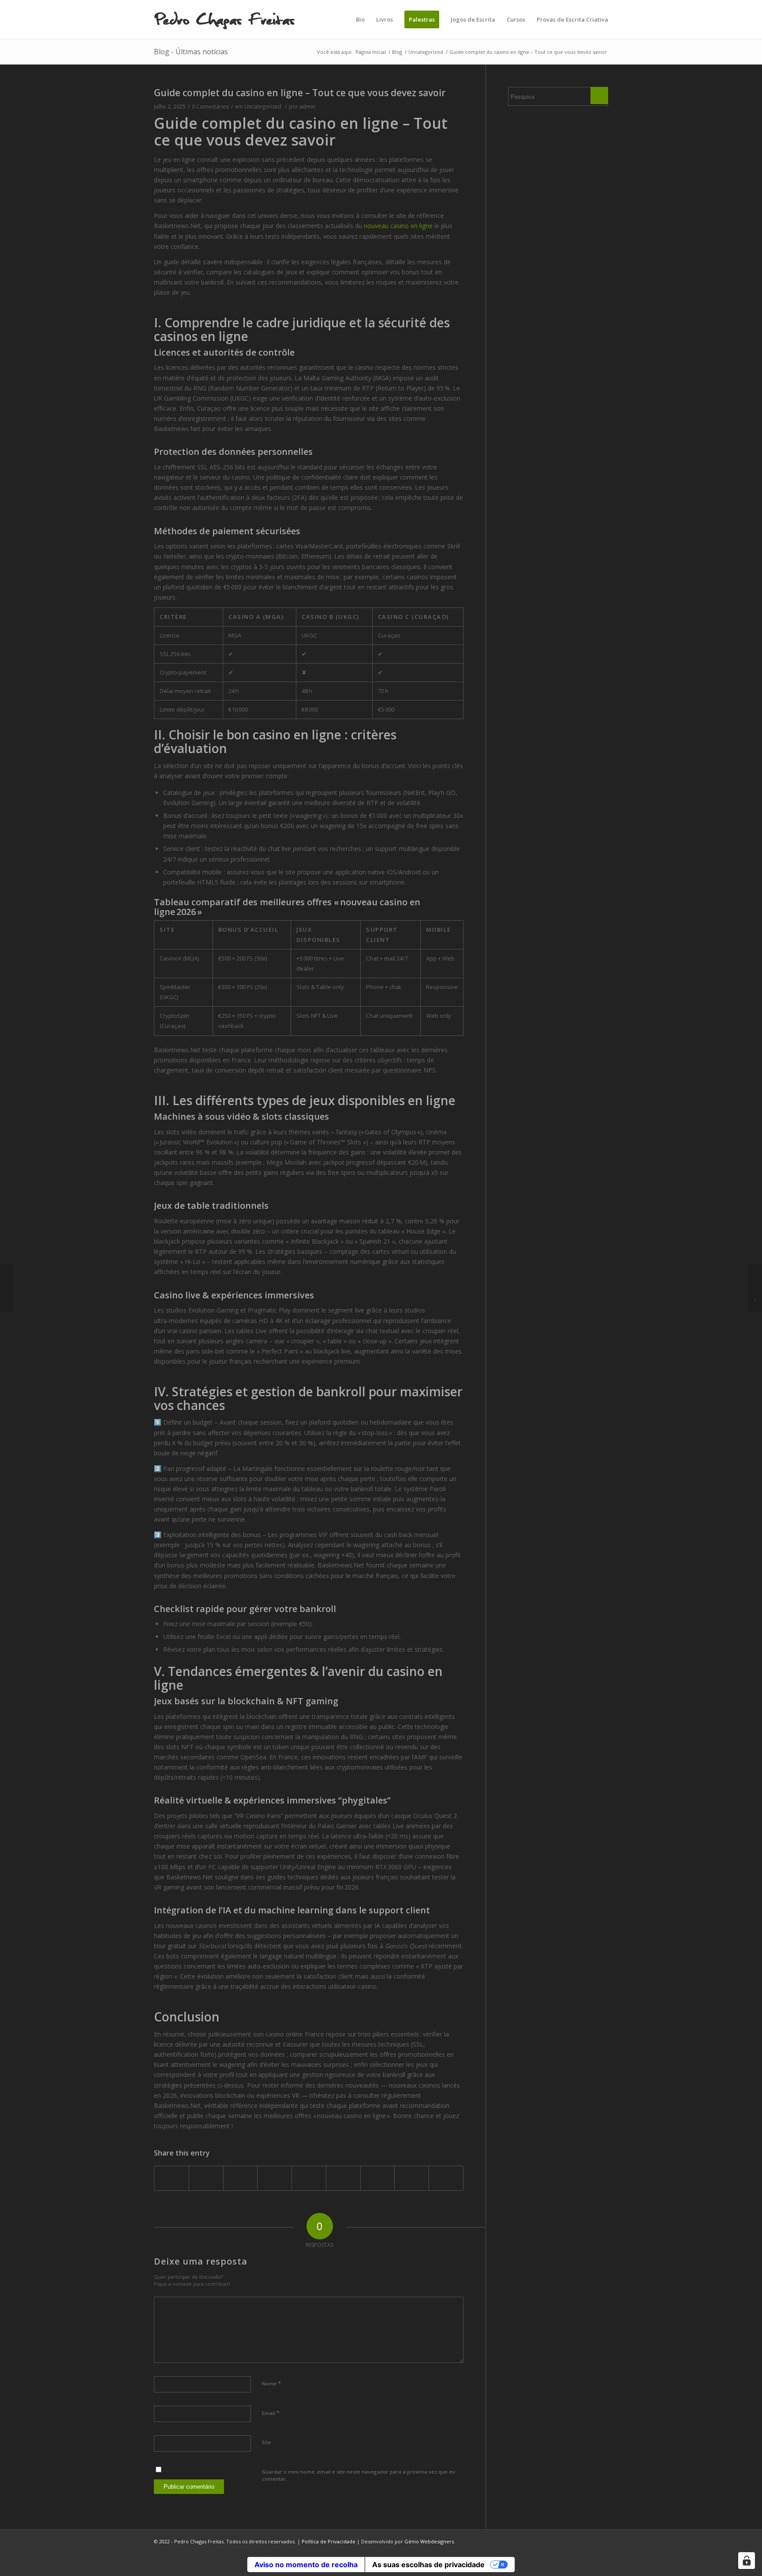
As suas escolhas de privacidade (428, 2565)
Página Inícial (371, 52)
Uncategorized (426, 52)
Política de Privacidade (329, 2541)
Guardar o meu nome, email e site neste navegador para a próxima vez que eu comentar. (359, 2475)
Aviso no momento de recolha (306, 2565)
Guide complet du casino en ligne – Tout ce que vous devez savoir (300, 93)
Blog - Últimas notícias (191, 52)
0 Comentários (210, 107)
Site (267, 2442)
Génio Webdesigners (429, 2541)
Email (271, 2413)
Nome (271, 2383)
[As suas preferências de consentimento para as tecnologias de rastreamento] (747, 2561)
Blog (397, 52)
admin (307, 107)
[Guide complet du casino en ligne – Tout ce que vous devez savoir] (7, 1288)
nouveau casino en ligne (398, 226)
